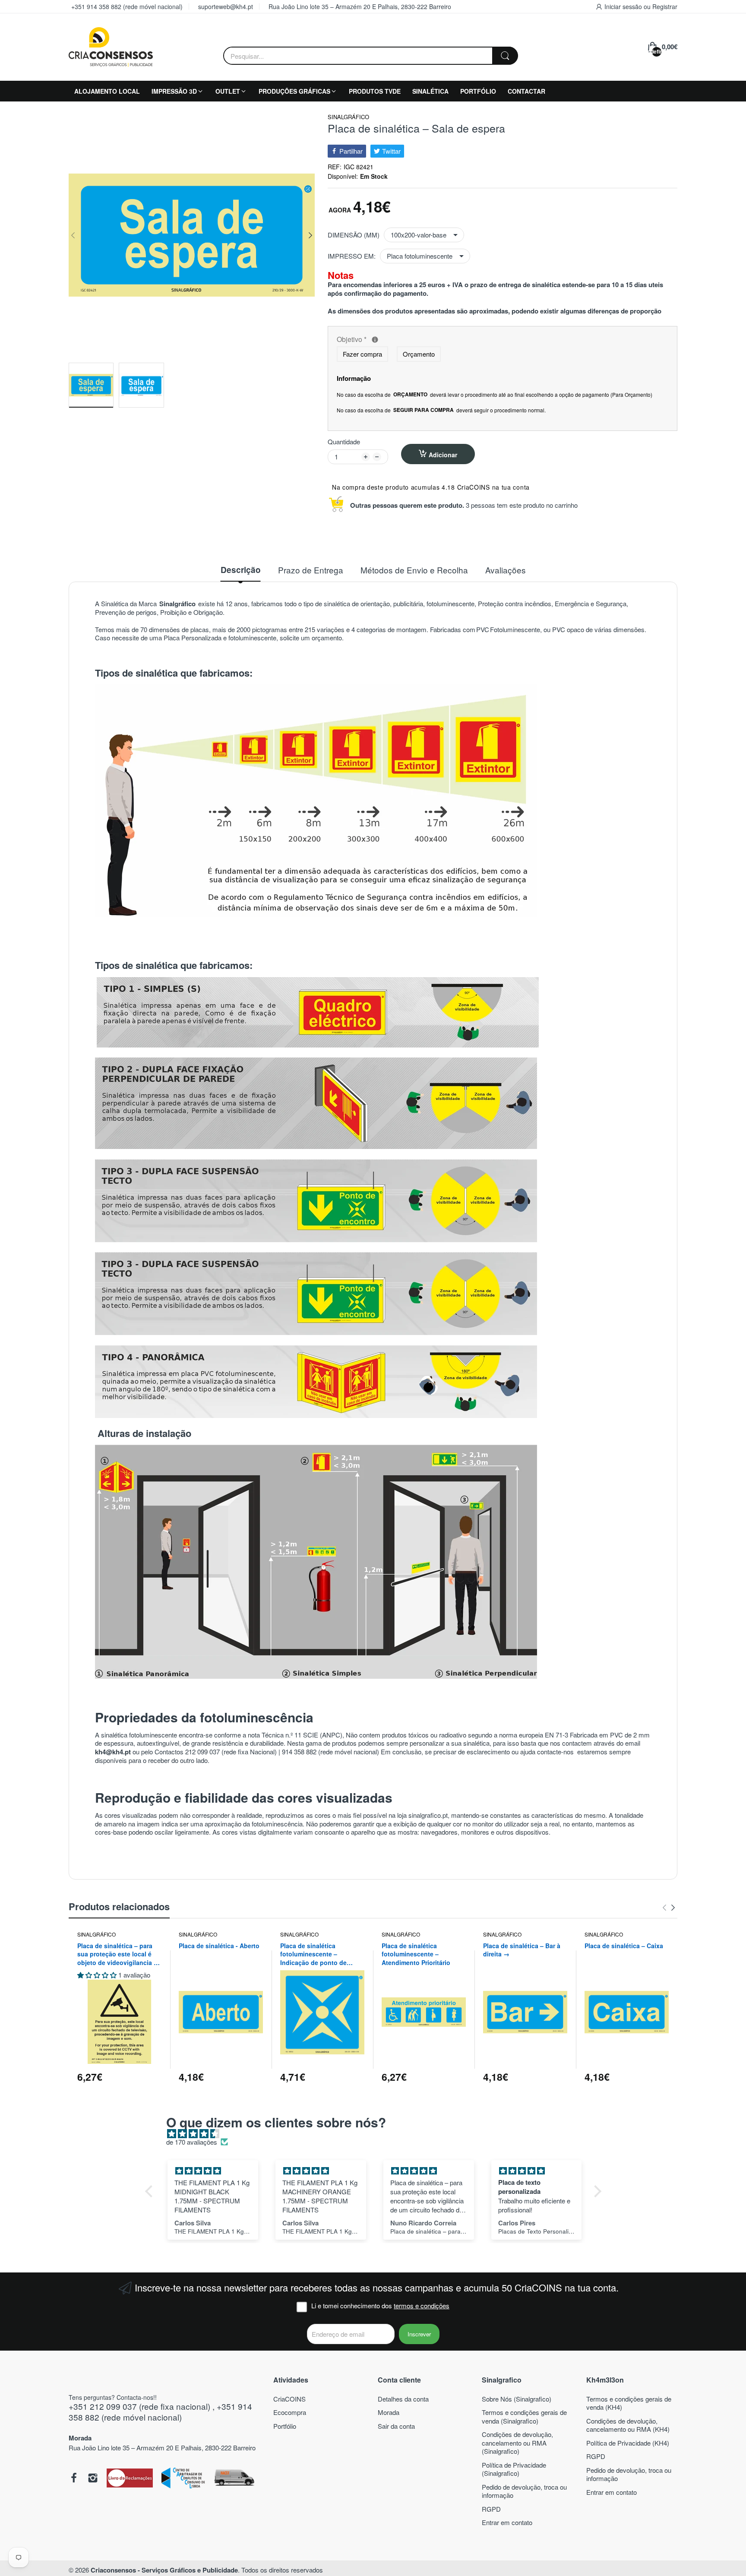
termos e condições (422, 2305)
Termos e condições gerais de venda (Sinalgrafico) (524, 2416)
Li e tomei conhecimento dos (380, 2306)
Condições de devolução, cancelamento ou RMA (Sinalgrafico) (517, 2443)
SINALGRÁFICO (348, 117)
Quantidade (344, 442)
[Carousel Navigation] (669, 1908)
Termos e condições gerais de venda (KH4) (629, 2403)
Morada (389, 2412)
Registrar (665, 6)
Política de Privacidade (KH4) (628, 2443)
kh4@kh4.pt (113, 1752)
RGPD (491, 2509)
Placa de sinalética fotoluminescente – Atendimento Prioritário (416, 1954)
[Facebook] (74, 2479)
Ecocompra (290, 2412)
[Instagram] (93, 2479)
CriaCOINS (289, 2399)
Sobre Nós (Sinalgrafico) (517, 2399)
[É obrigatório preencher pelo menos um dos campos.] (375, 340)
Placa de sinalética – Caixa (624, 1946)
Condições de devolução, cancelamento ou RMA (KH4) (628, 2425)
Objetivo (416, 340)
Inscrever (419, 2334)
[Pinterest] (130, 2479)
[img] (378, 2134)
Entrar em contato (507, 2522)
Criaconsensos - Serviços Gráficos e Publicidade (164, 2570)
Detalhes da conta (403, 2399)
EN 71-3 (556, 1735)
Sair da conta (396, 2426)
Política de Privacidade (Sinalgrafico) (514, 2469)
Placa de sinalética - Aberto (219, 1946)
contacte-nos (556, 1752)
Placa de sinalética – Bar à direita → (522, 1950)
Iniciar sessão (624, 6)
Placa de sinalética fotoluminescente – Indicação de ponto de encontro (313, 1954)
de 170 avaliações (192, 2142)
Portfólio (285, 2426)
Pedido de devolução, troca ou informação (524, 2491)
